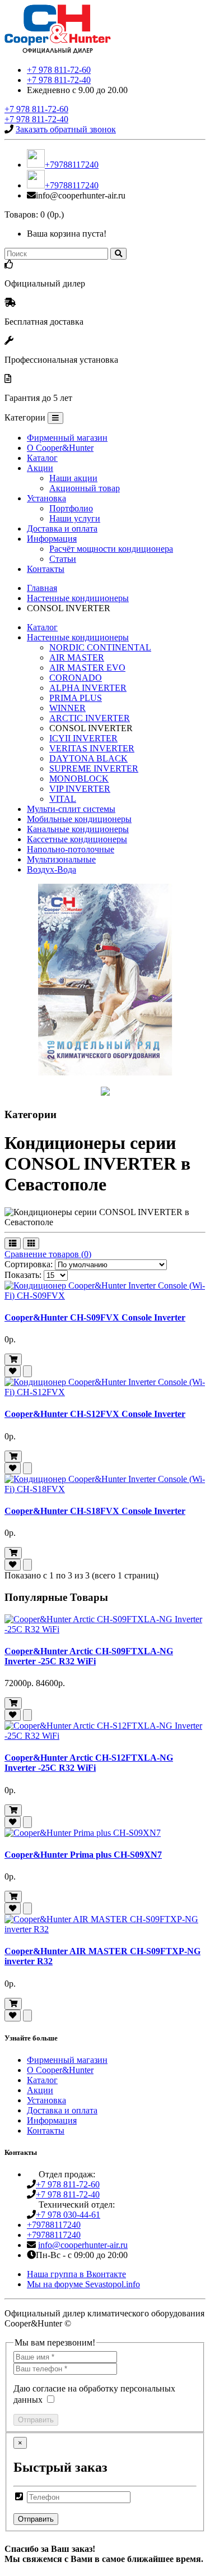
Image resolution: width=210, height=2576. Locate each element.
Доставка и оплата (62, 528)
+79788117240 (72, 165)
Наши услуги (75, 518)
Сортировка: (29, 1264)
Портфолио (71, 508)
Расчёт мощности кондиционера (111, 549)
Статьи (63, 559)
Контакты (46, 569)
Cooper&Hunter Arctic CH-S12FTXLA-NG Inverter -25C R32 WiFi (89, 1763)
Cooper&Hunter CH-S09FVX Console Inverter (95, 1317)
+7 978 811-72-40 (59, 80)
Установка (46, 498)
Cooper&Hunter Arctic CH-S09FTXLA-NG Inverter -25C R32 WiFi (89, 1656)
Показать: (23, 1275)
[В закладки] (13, 1371)
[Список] (13, 1243)
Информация (52, 539)
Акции (40, 468)
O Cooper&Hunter (60, 448)
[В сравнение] (27, 1371)
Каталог (42, 458)
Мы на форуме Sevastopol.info (83, 2284)
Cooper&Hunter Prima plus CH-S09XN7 (83, 1855)
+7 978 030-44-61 (68, 2215)
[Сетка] (31, 1243)
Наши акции (73, 478)
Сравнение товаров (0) (48, 1254)
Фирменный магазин (67, 438)
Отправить (36, 2420)
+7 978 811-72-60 (59, 70)
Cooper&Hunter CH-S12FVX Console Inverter (95, 1414)
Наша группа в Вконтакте (76, 2274)
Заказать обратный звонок (66, 129)
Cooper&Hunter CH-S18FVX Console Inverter (95, 1511)
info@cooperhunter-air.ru (83, 2245)
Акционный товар (85, 488)
